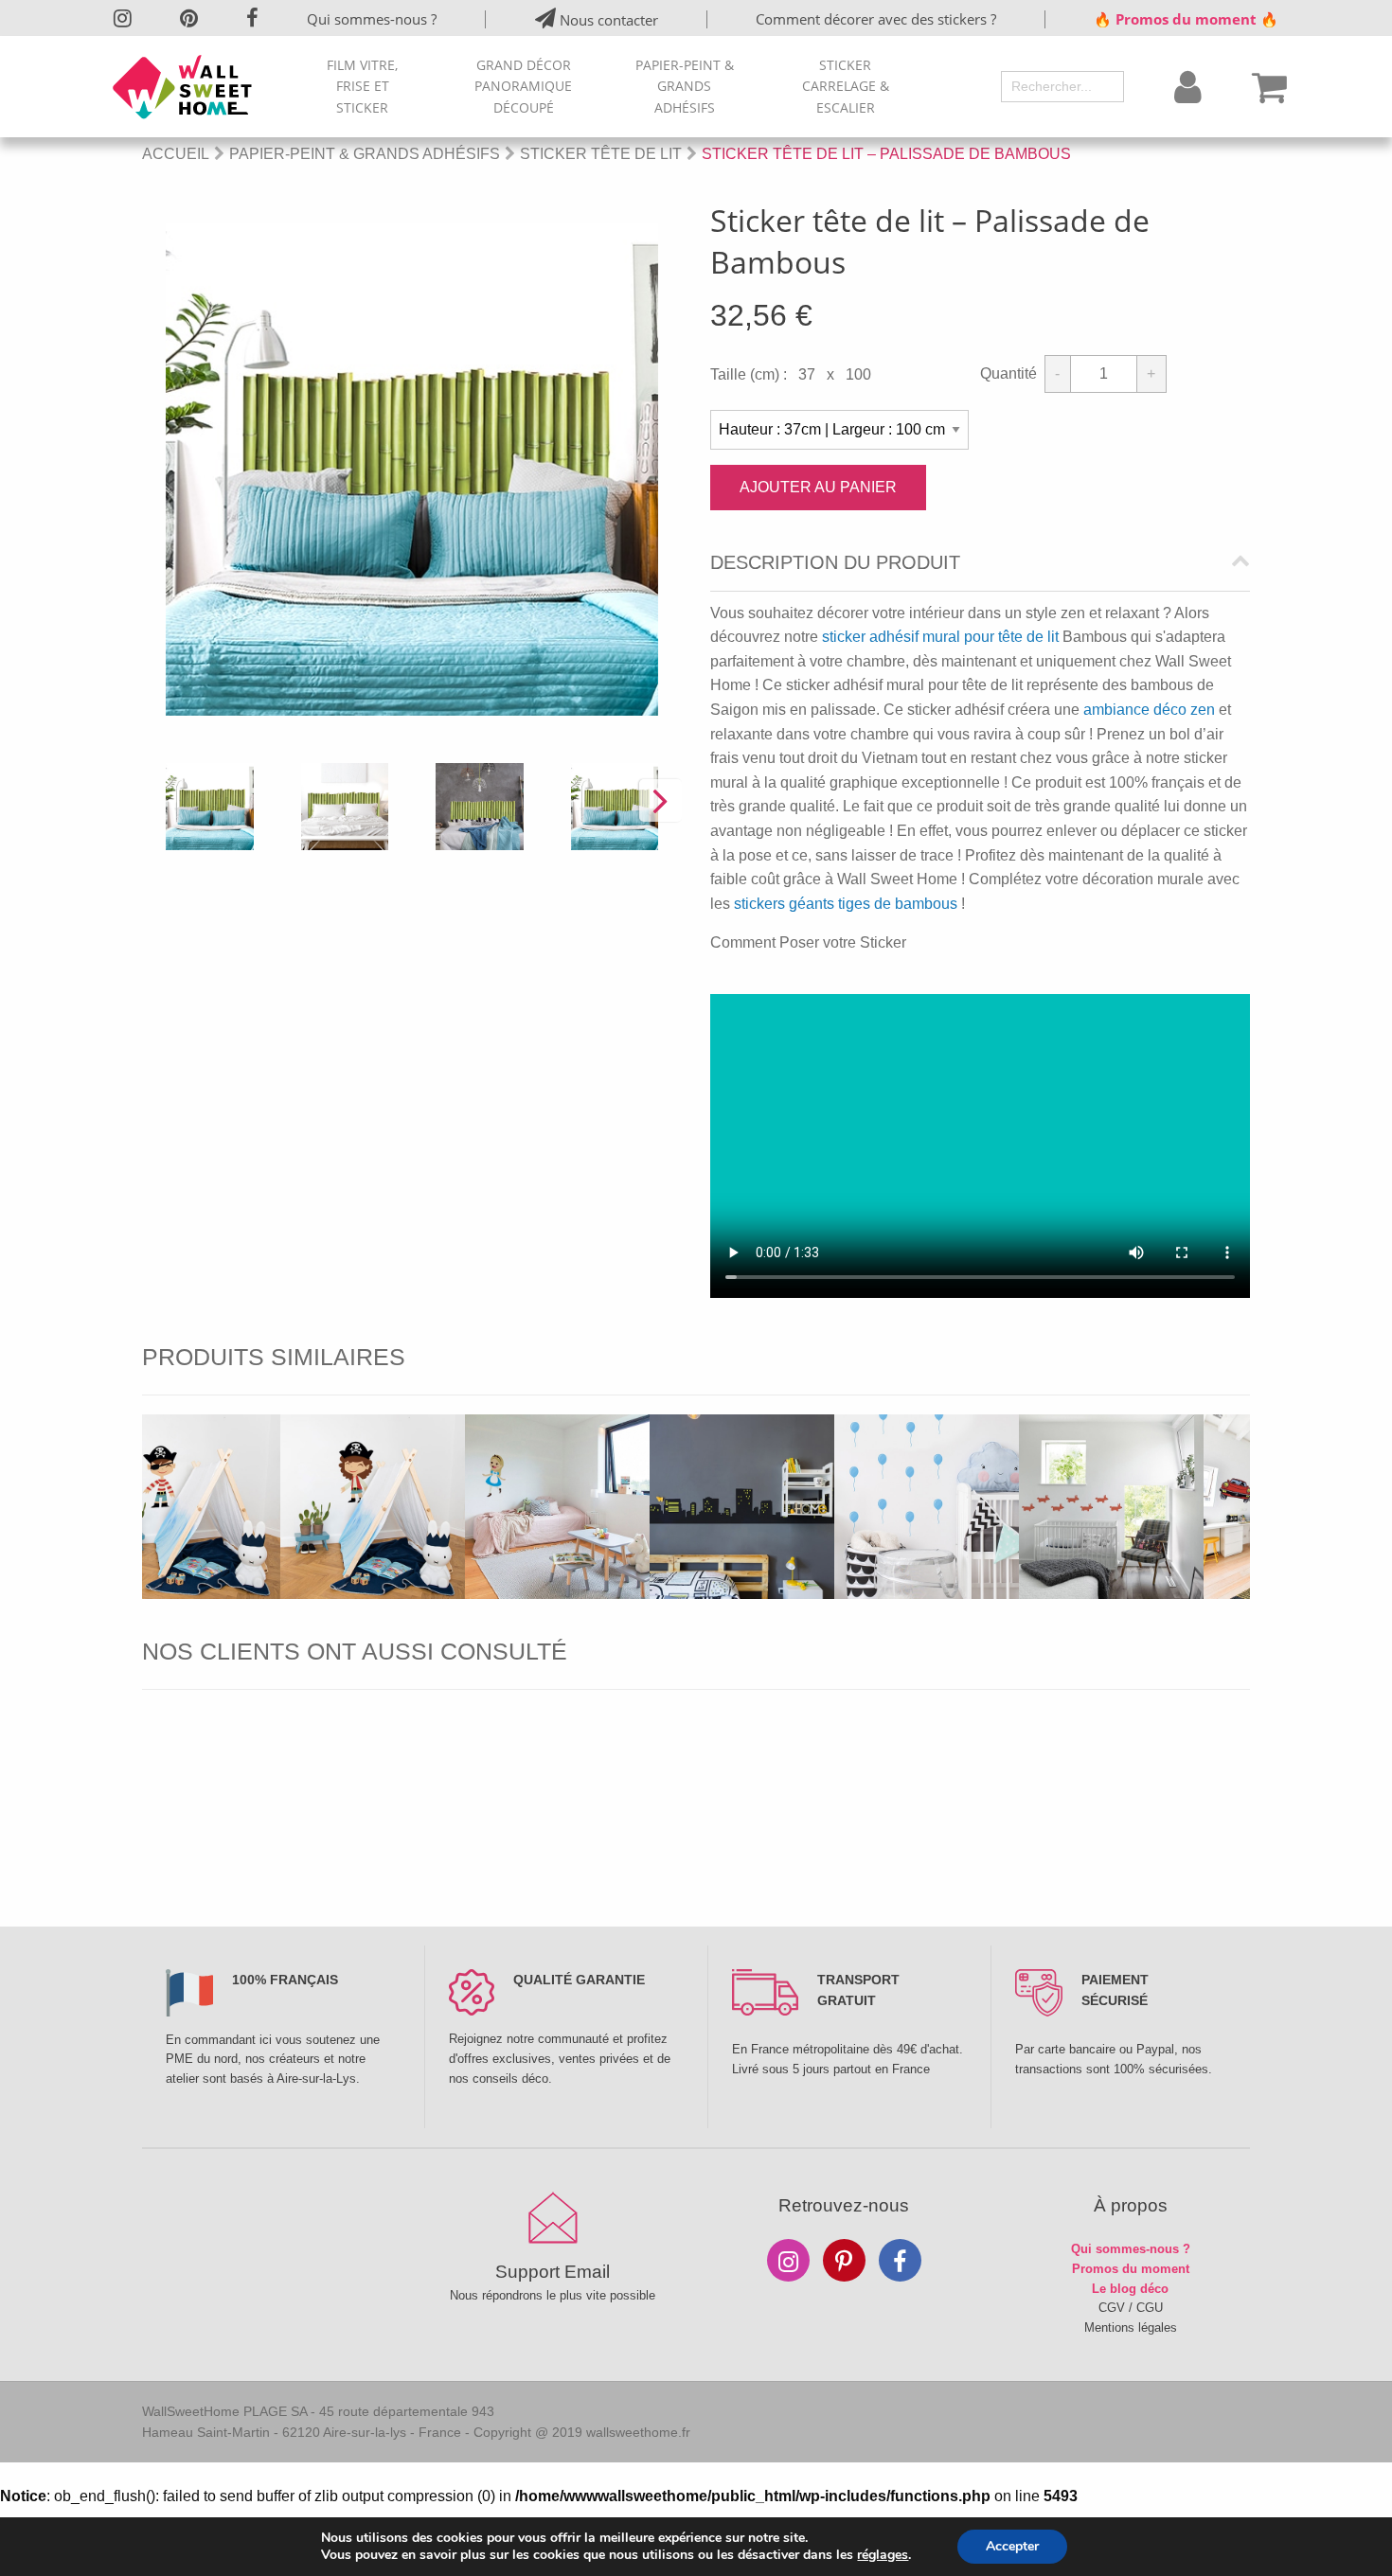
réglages (883, 2555)
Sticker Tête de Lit (601, 154)
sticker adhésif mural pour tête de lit (940, 637)
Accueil (176, 154)
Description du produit (835, 563)
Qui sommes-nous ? (372, 19)
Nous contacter (607, 20)
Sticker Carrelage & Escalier (846, 86)
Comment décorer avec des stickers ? (876, 19)
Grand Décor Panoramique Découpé (523, 86)
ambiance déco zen (1149, 710)
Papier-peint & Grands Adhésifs (685, 86)
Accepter (1012, 2546)
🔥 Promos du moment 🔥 (1186, 19)
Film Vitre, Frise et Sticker (362, 86)
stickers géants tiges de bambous (846, 904)
